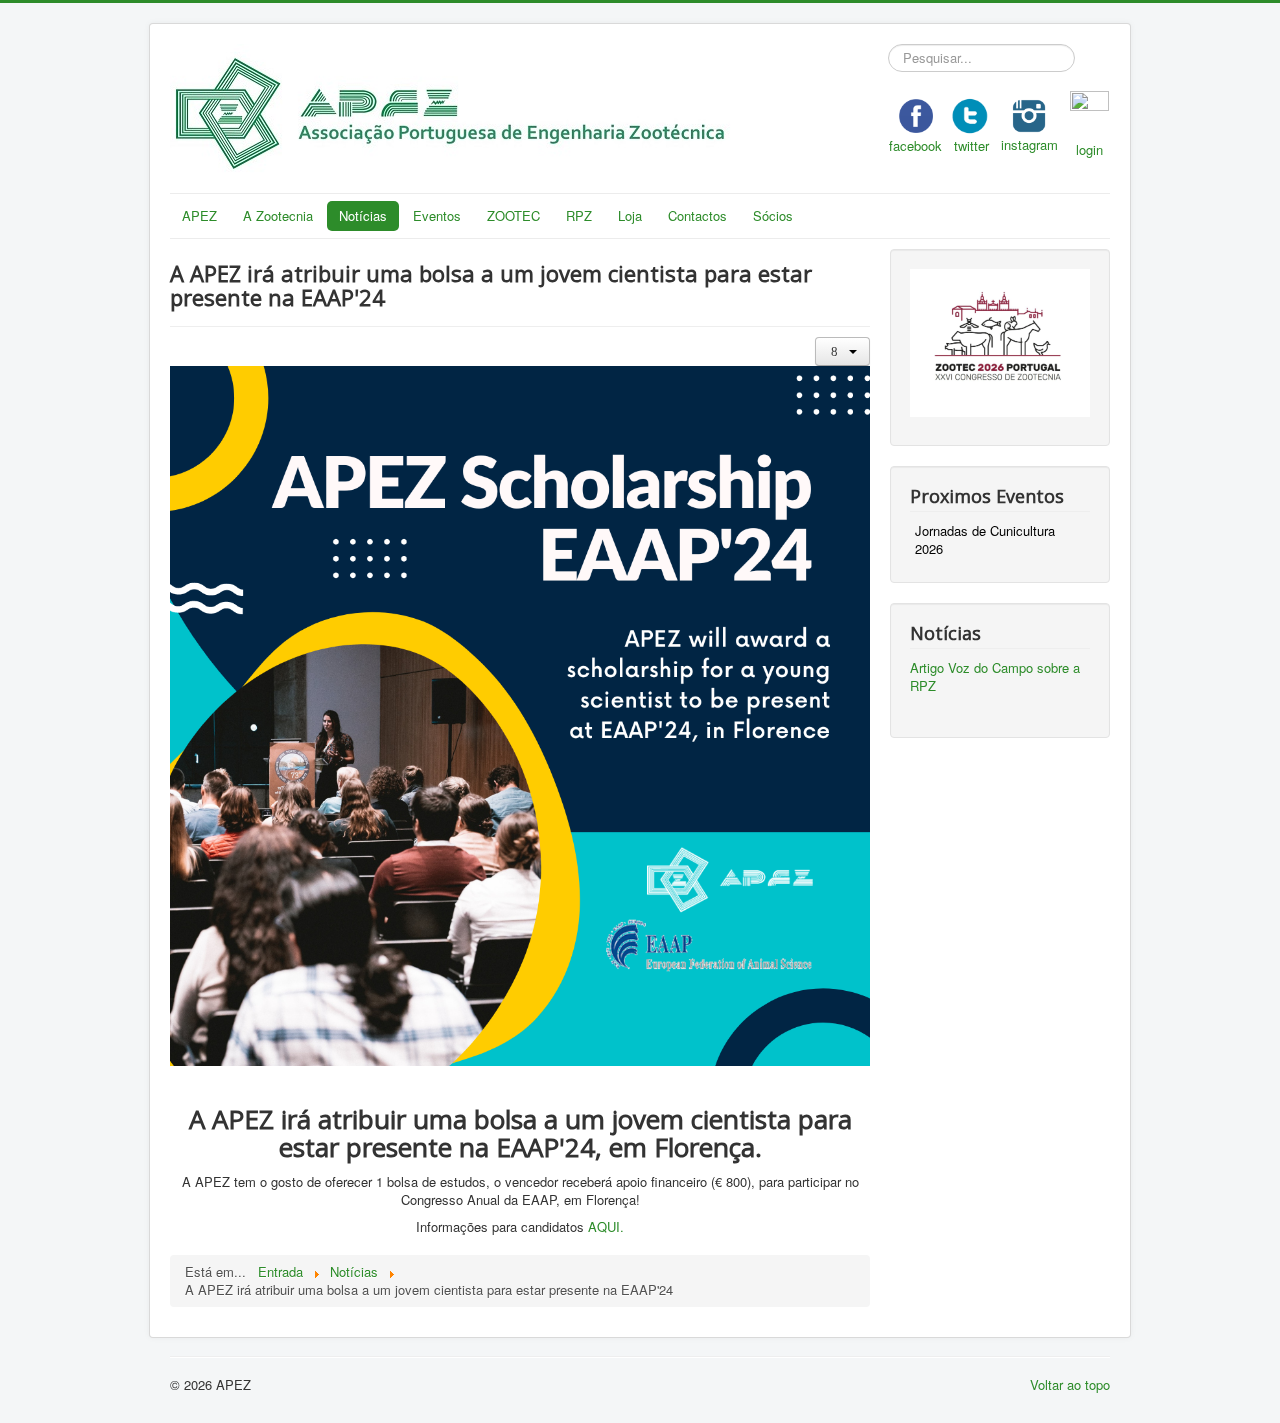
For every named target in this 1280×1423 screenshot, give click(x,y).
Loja (630, 215)
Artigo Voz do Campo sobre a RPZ (995, 676)
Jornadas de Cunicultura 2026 (985, 539)
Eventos (437, 215)
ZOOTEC (513, 215)
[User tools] (842, 351)
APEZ (199, 215)
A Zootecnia (278, 215)
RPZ (579, 215)
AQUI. (606, 1226)
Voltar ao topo (1070, 1384)
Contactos (697, 215)
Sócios (773, 215)
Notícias (363, 215)
